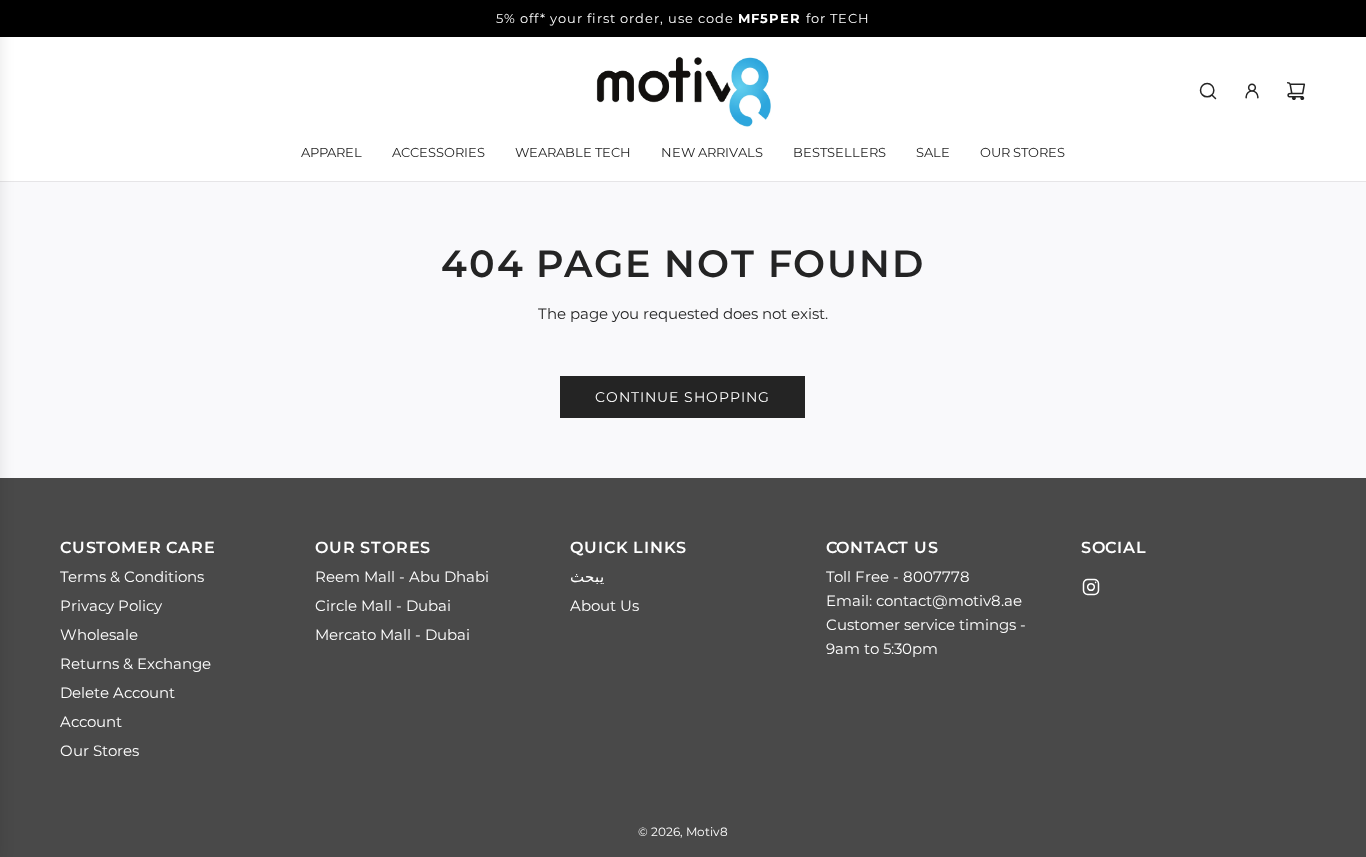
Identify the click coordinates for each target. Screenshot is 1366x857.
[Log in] (1252, 91)
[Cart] (1296, 91)
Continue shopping (682, 397)
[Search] (1208, 91)
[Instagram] (1091, 587)
